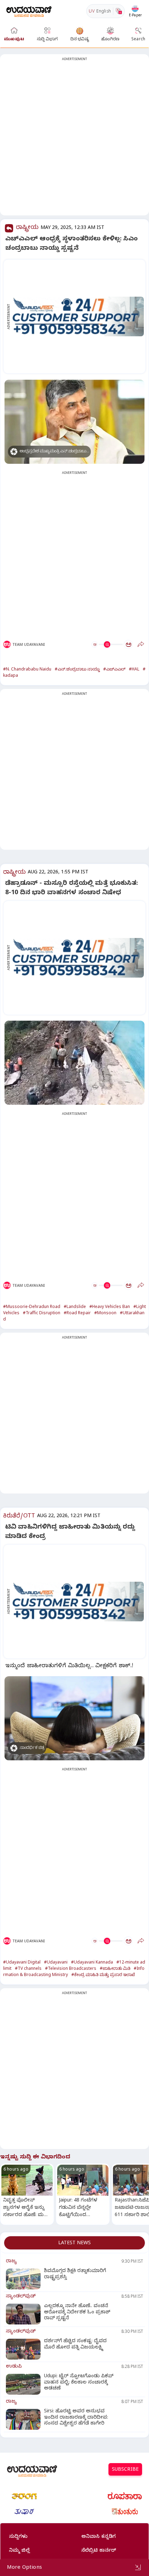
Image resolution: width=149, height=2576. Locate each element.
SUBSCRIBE (125, 2470)
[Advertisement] (74, 139)
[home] (29, 11)
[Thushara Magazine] (24, 2512)
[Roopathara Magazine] (125, 2496)
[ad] (78, 316)
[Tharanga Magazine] (24, 2496)
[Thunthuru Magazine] (125, 2512)
